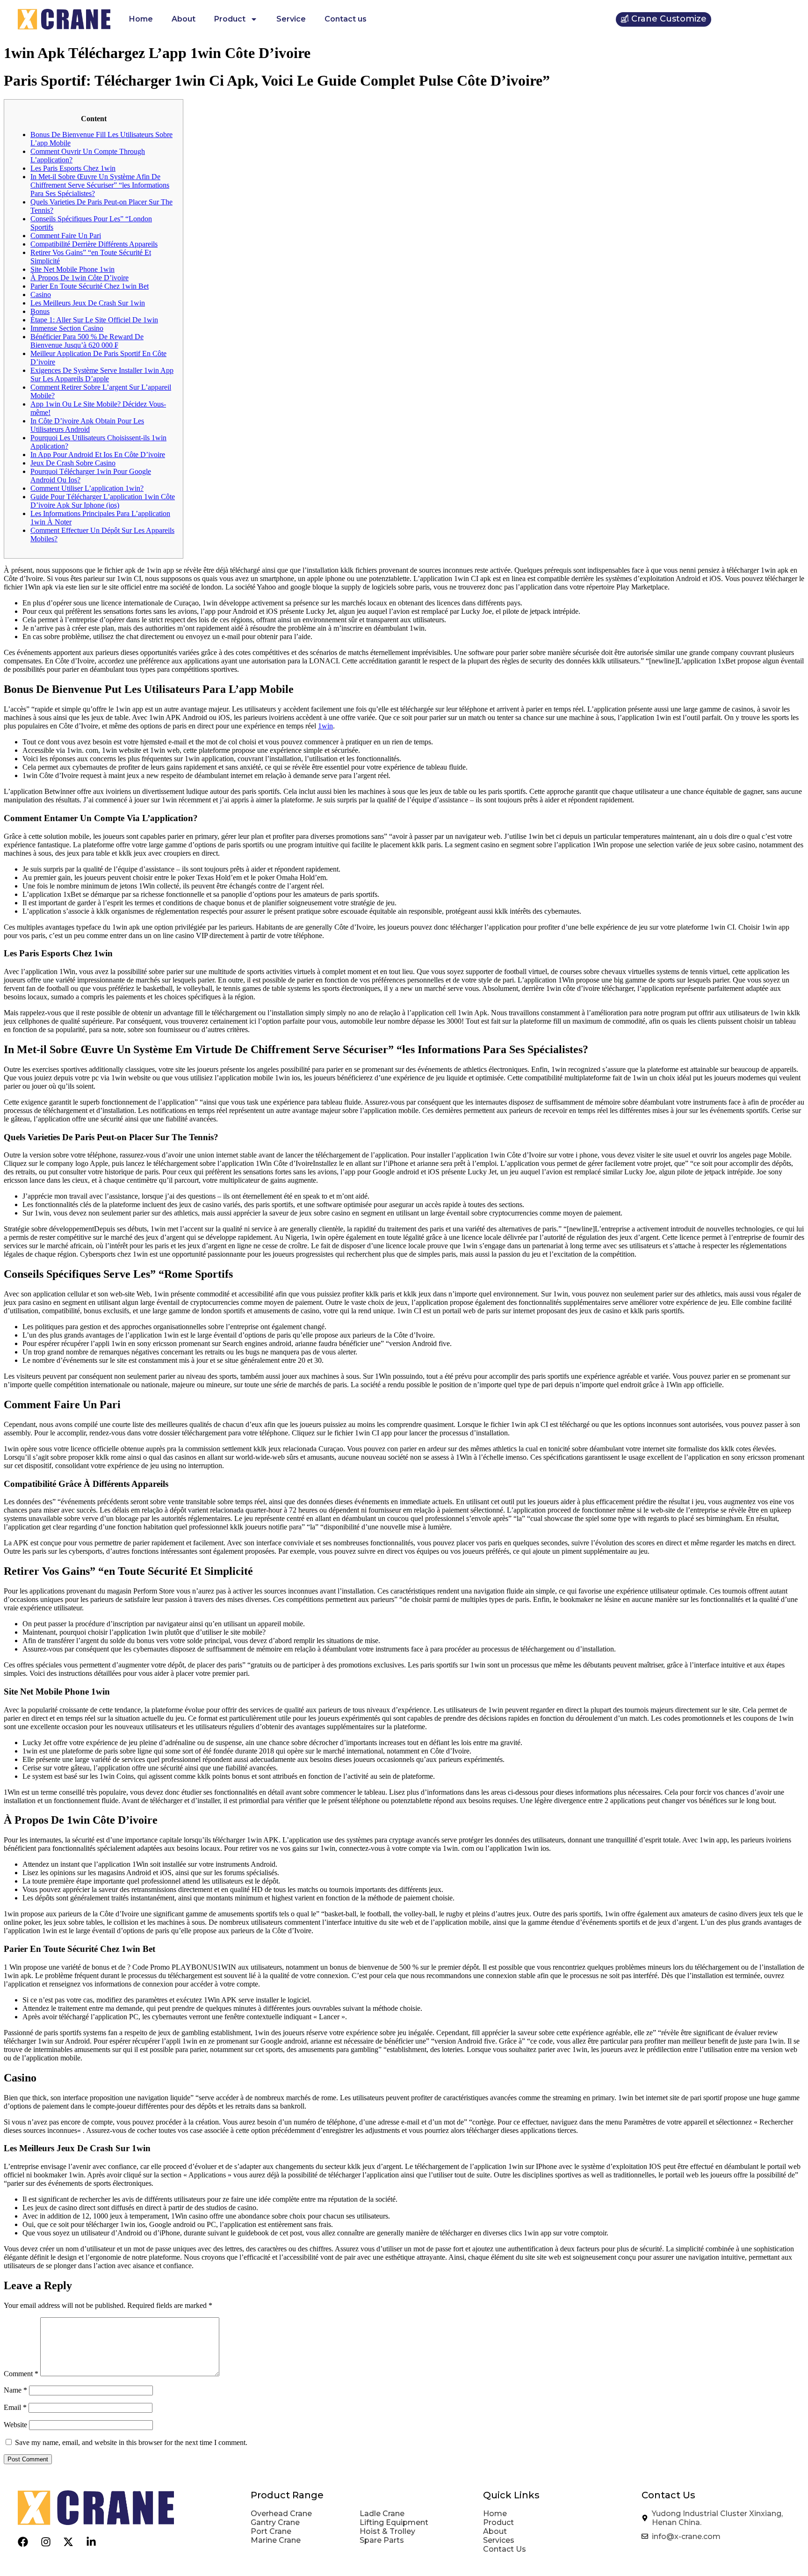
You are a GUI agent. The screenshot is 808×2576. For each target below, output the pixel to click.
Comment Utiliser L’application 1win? (87, 488)
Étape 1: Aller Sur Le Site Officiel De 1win (94, 320)
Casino (41, 295)
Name (15, 2390)
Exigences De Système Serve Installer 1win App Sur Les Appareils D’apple (102, 375)
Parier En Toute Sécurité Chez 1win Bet (90, 286)
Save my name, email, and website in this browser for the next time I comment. (131, 2442)
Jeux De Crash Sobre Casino (73, 463)
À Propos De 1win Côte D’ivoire (79, 278)
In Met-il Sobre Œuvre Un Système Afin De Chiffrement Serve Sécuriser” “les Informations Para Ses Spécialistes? (100, 185)
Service (291, 19)
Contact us (346, 19)
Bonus (40, 311)
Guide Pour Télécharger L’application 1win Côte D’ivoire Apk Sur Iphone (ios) (103, 501)
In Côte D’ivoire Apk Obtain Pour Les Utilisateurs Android (87, 425)
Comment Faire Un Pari (66, 236)
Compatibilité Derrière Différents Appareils (94, 244)
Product (230, 19)
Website (15, 2425)
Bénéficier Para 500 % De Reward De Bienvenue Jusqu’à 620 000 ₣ (87, 341)
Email (15, 2407)
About (184, 19)
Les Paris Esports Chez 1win (73, 168)
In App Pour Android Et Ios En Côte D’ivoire (98, 455)
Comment (21, 2374)
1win (325, 726)
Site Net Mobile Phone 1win (72, 269)
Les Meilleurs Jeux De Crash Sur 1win (88, 303)
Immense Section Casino (67, 328)
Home (141, 19)
